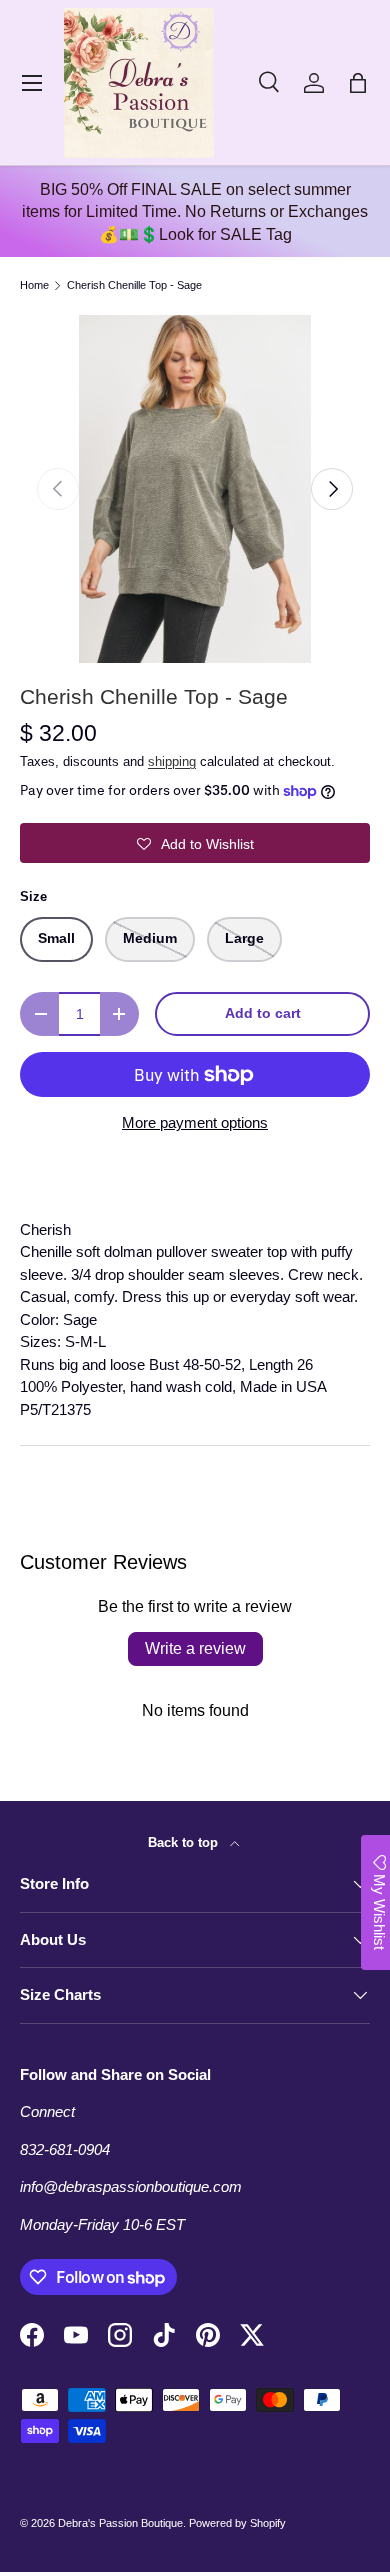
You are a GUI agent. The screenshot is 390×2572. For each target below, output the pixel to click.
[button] (358, 83)
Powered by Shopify (237, 2523)
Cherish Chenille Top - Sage (134, 285)
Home (34, 285)
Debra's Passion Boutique (120, 2523)
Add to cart (263, 1013)
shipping (172, 761)
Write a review (195, 1648)
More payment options (195, 1122)
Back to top (185, 1842)
